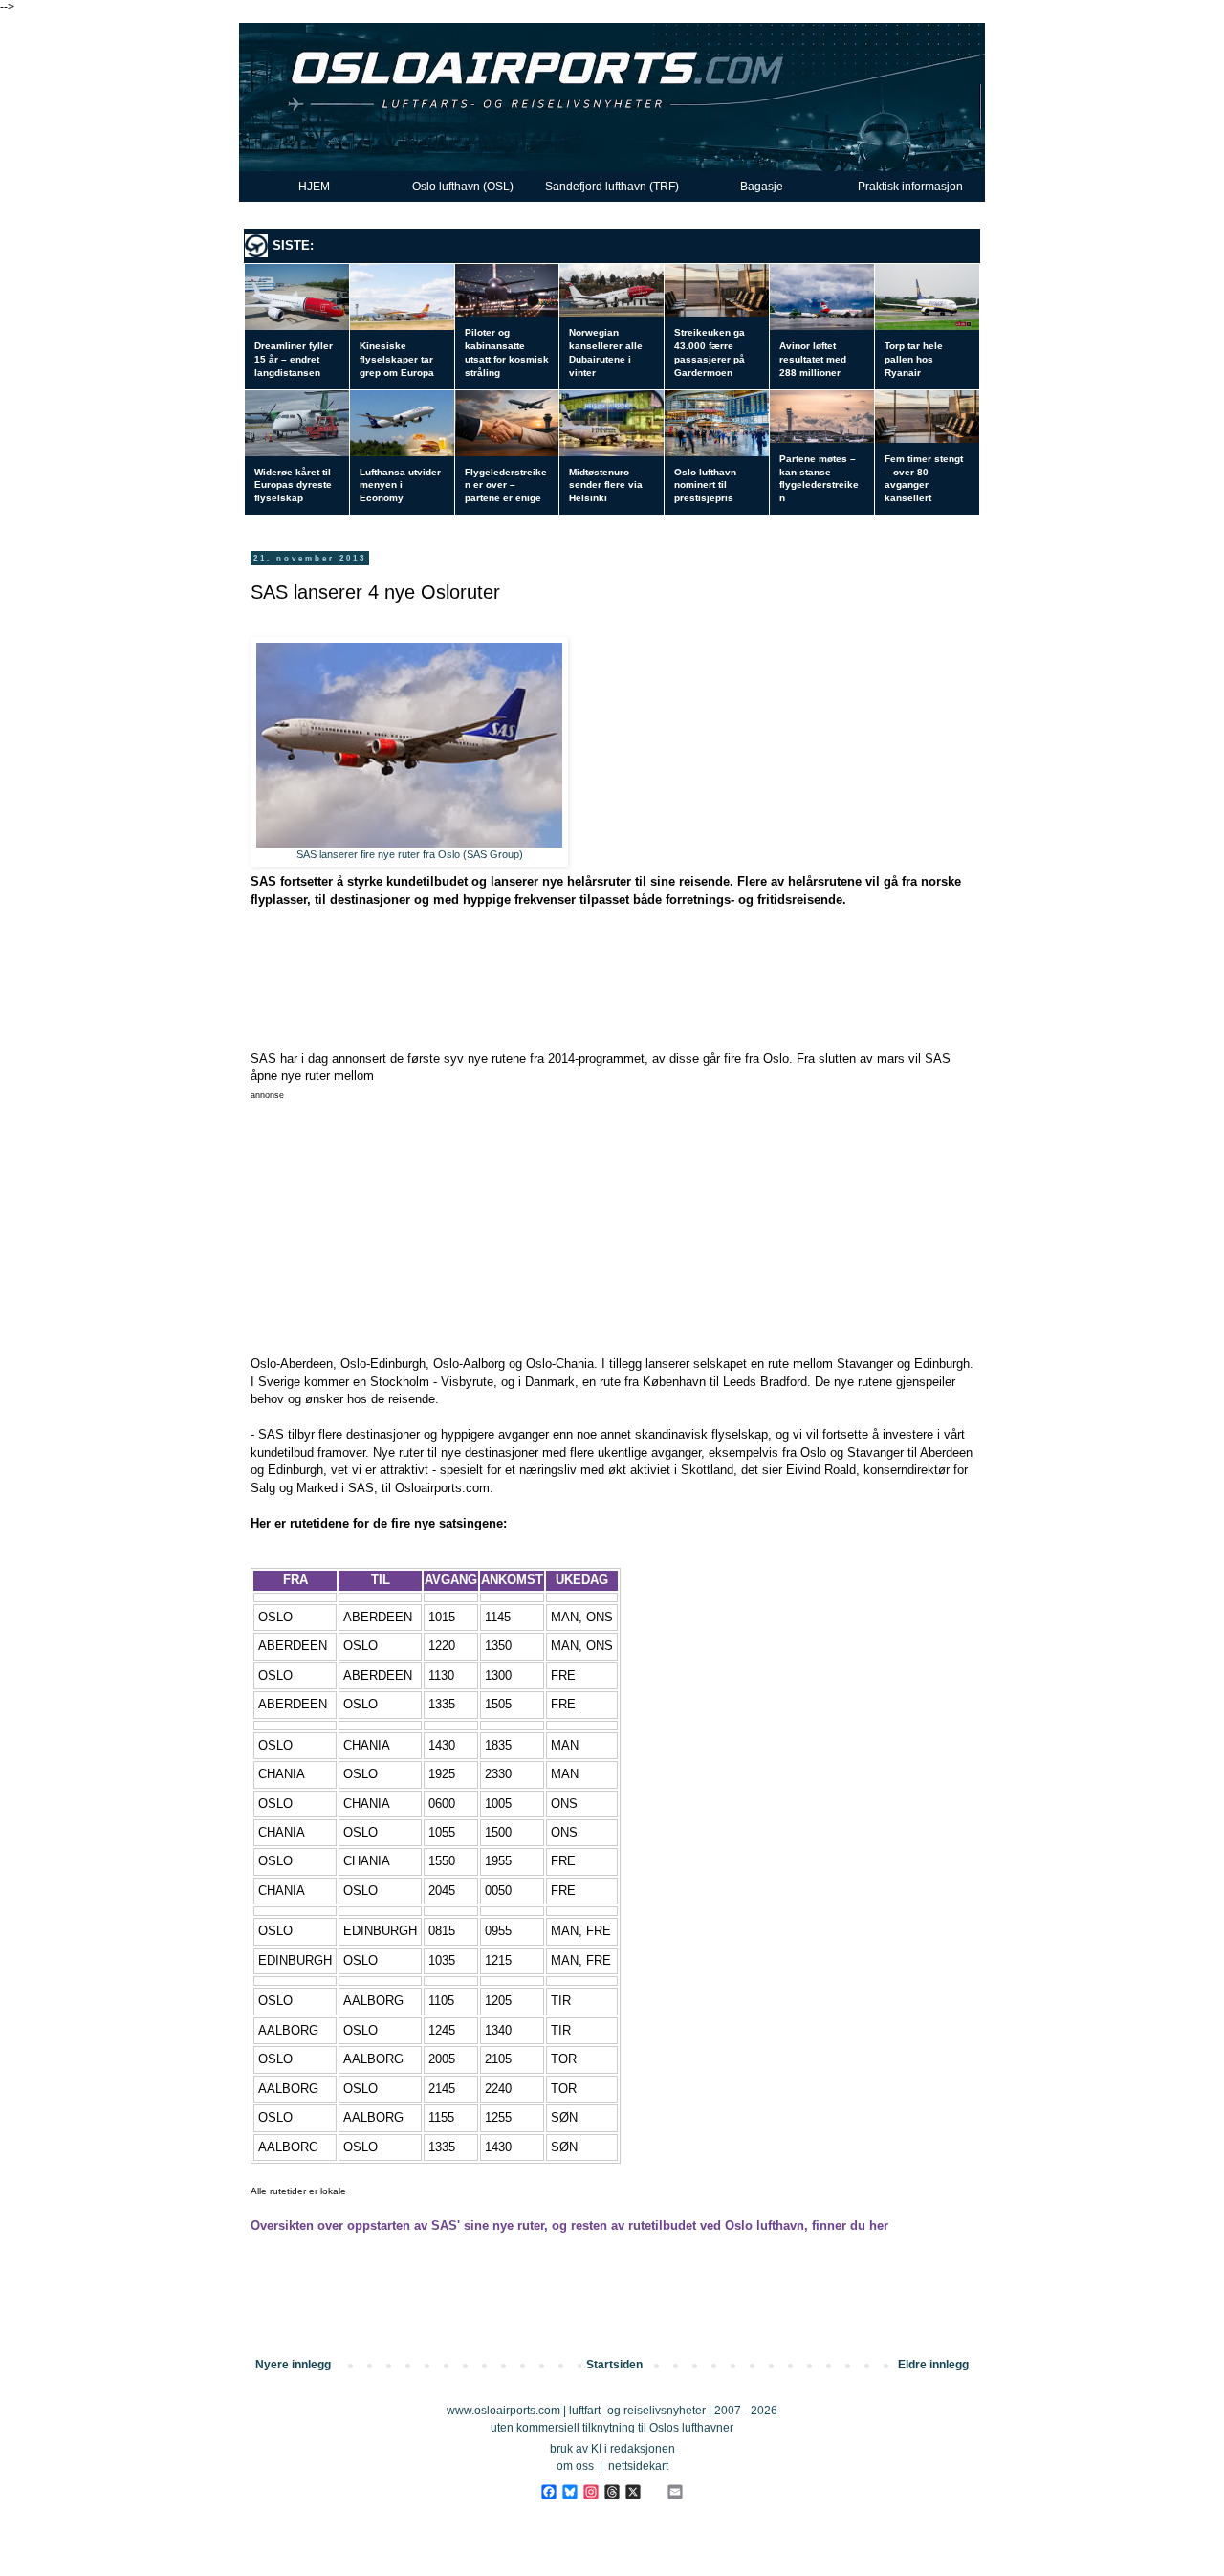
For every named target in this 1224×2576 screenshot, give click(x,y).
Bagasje (762, 187)
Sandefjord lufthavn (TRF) (612, 187)
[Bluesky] (569, 2492)
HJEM (314, 187)
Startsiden (614, 2365)
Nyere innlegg (293, 2365)
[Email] (675, 2492)
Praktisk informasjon (910, 187)
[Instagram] (590, 2492)
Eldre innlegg (933, 2365)
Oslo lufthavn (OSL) (463, 187)
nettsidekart (638, 2466)
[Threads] (612, 2492)
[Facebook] (548, 2492)
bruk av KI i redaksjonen (612, 2449)
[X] (633, 2492)
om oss (575, 2466)
